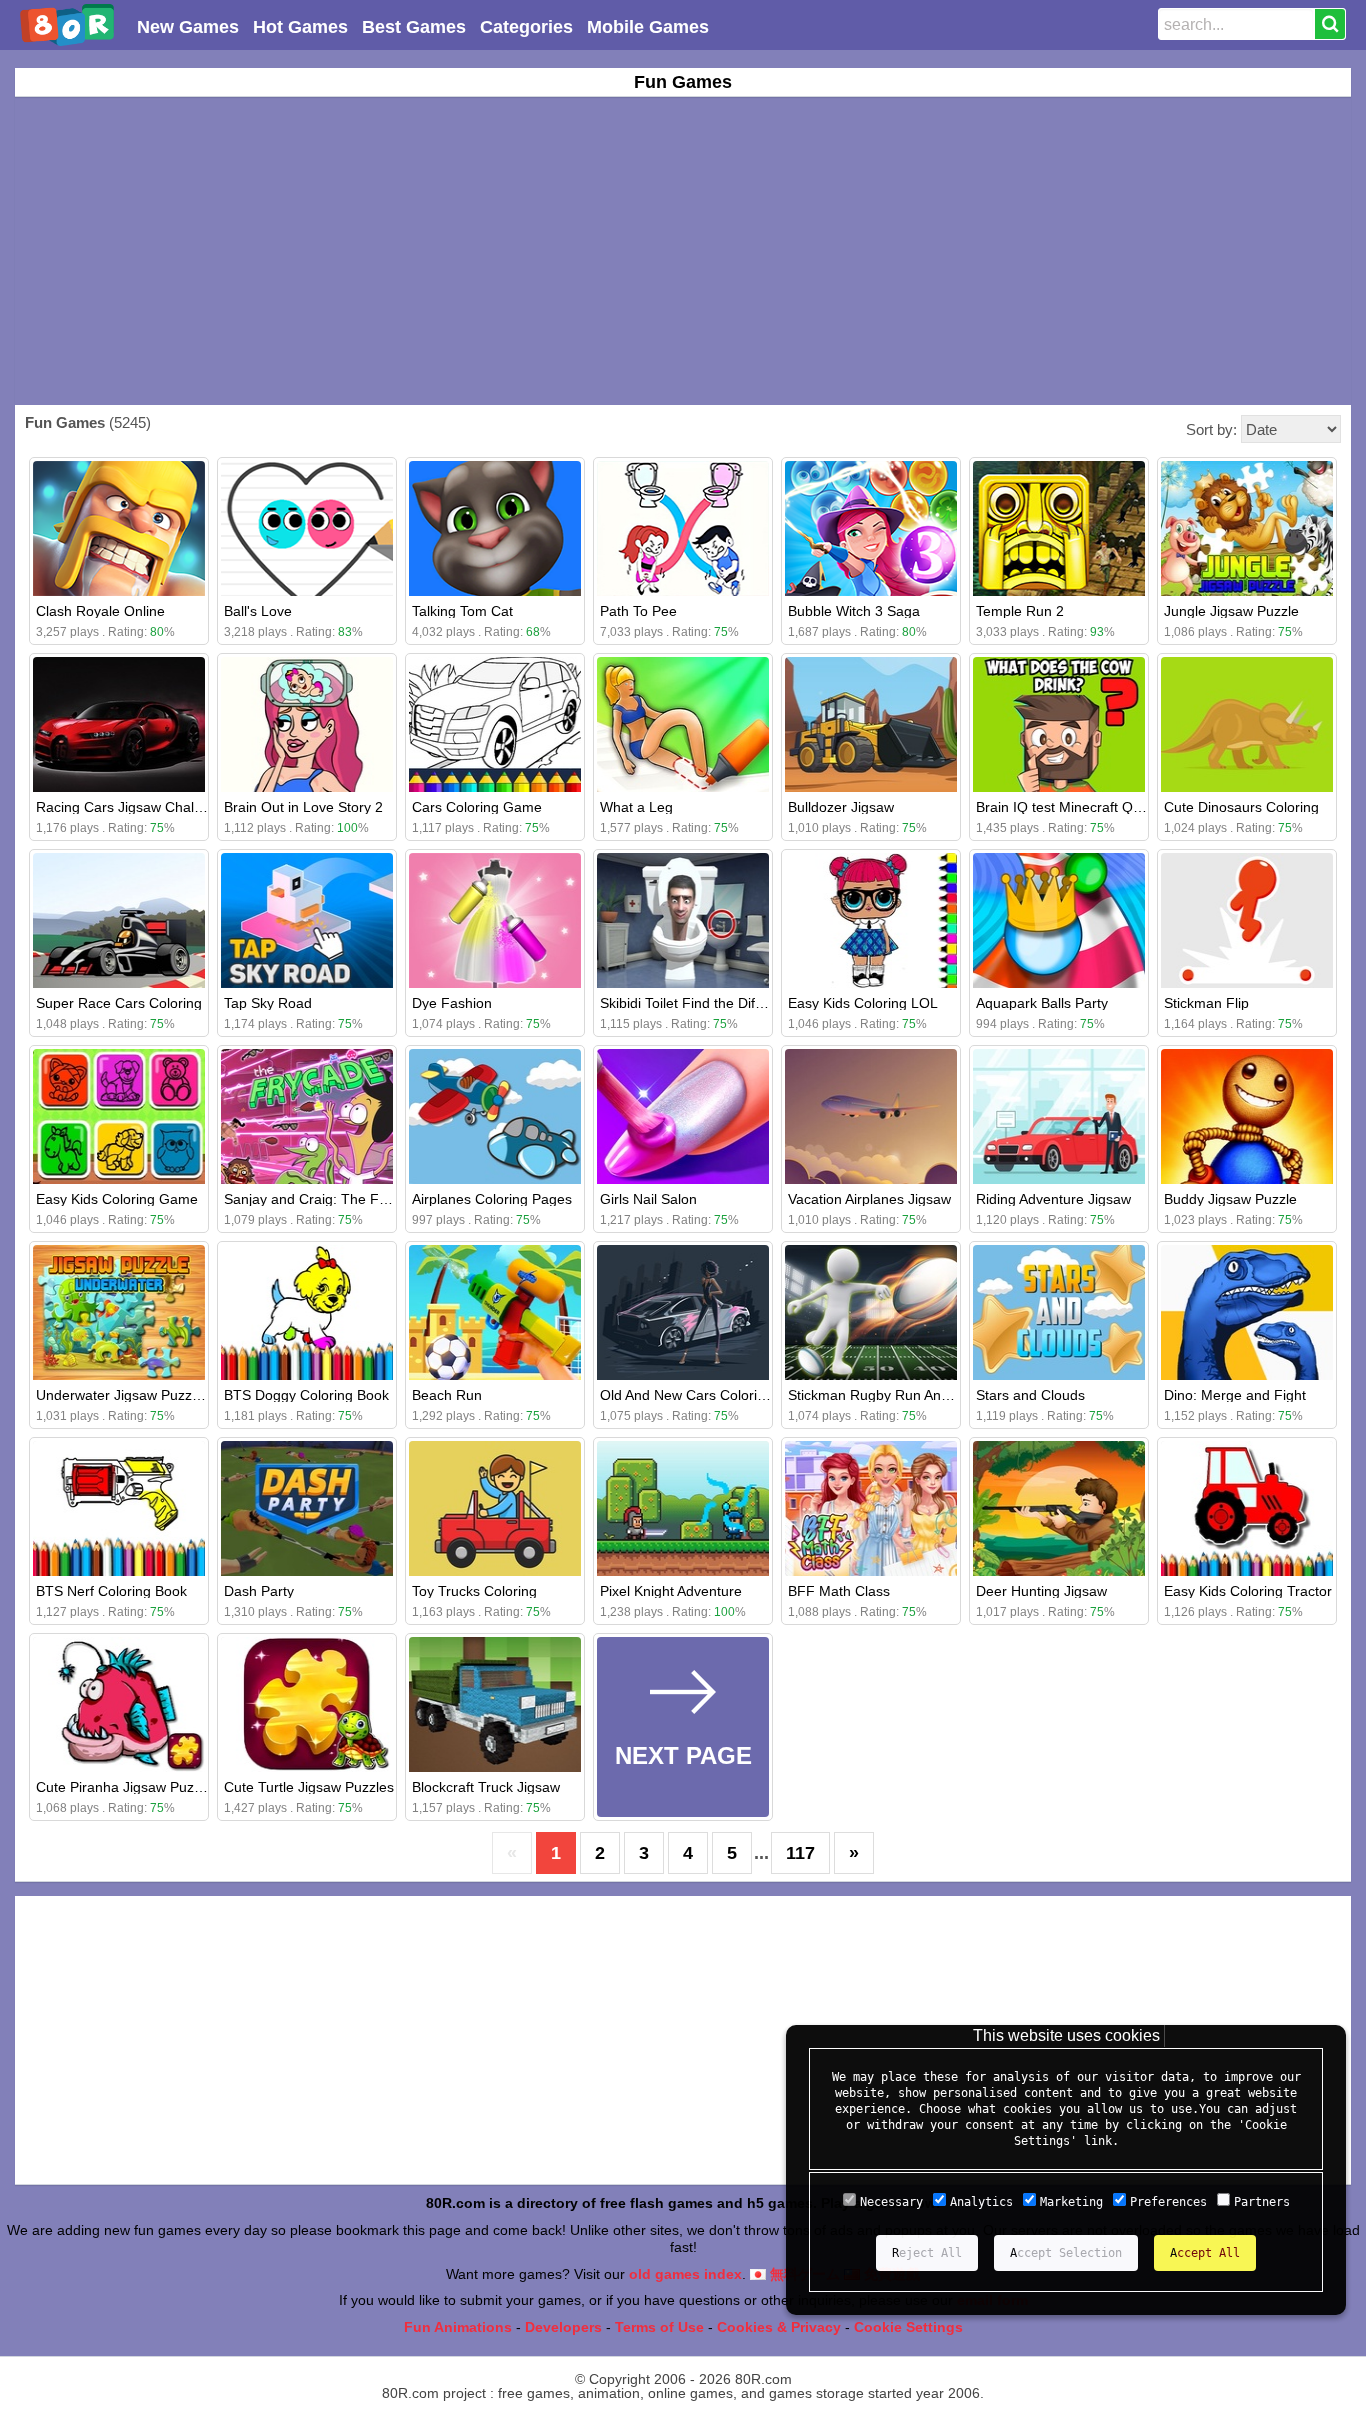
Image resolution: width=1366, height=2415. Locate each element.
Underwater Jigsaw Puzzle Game (141, 1395)
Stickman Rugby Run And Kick (883, 1395)
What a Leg (636, 807)
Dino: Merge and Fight (1235, 1395)
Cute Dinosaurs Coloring (1241, 807)
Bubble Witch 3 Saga (854, 611)
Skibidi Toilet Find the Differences (705, 1003)
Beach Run (447, 1395)
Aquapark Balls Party (1042, 1003)
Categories (526, 27)
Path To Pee (638, 611)
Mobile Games (648, 27)
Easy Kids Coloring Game (117, 1199)
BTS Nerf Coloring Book (111, 1591)
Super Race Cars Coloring (119, 1003)
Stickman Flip (1206, 1003)
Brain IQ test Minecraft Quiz (1063, 807)
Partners (1262, 2202)
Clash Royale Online (100, 611)
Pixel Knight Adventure (671, 1591)
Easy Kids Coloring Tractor (1248, 1591)
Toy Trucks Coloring (474, 1591)
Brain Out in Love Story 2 (303, 807)
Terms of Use (659, 2327)
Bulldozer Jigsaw (841, 807)
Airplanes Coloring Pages (492, 1199)
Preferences (1168, 2202)
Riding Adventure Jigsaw (1053, 1199)
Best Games (414, 27)
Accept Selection (1066, 2253)
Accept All (1205, 2253)
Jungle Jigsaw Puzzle (1231, 611)
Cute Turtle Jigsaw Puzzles (309, 1787)
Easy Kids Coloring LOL (863, 1003)
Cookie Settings (908, 2327)
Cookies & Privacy (779, 2327)
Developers (563, 2327)
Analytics (981, 2202)
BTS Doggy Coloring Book (306, 1395)
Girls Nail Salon (648, 1199)
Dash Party (259, 1591)
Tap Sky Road (268, 1003)
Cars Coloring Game (477, 807)
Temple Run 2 (1020, 611)
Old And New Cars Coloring (686, 1395)
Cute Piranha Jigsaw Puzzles (127, 1787)
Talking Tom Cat (462, 611)
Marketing (1071, 2202)
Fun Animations (458, 2327)
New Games (188, 27)
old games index (685, 2274)
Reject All (927, 2253)
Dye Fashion (452, 1003)
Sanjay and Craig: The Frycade (323, 1199)
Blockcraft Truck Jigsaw (486, 1787)
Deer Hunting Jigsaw (1041, 1591)
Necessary (891, 2202)
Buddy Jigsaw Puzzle (1230, 1199)
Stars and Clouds (1030, 1395)
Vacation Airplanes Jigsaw (869, 1199)
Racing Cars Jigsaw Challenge (132, 807)
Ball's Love (258, 611)
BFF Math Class (839, 1591)
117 (800, 1853)
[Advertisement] (683, 251)
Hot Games (300, 27)
